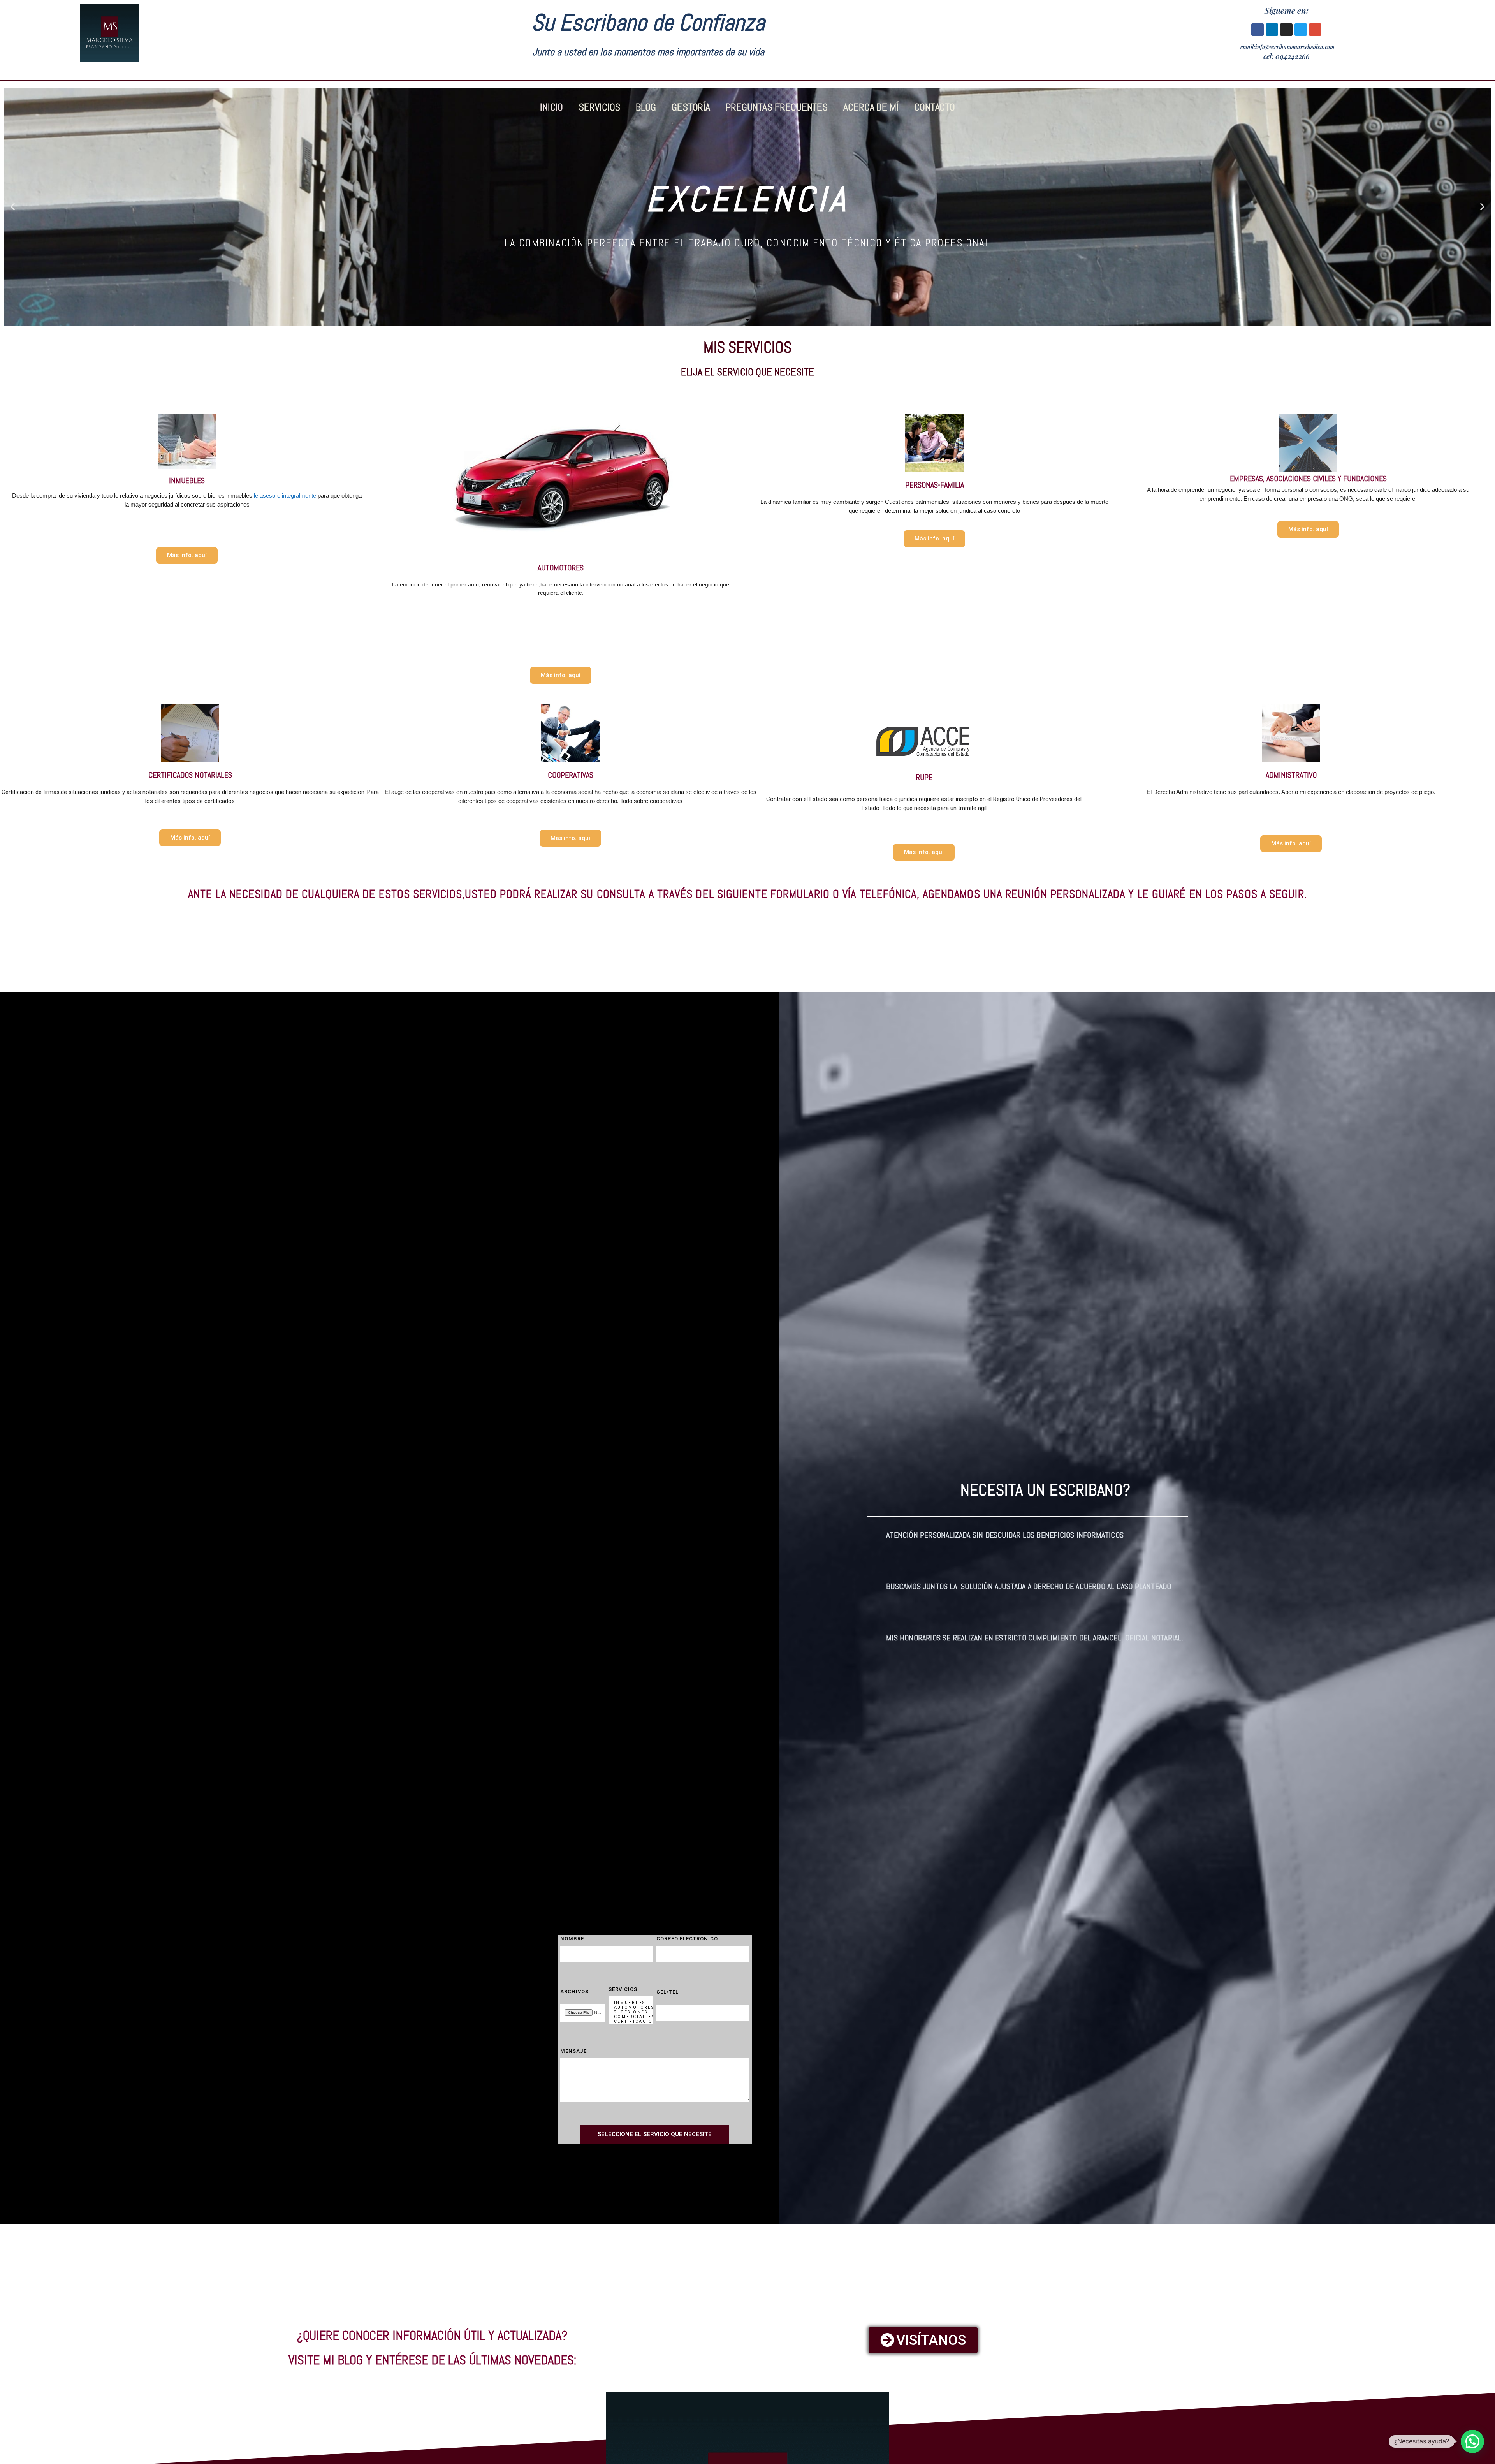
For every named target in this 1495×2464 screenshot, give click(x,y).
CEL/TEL (667, 1992)
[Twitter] (1301, 30)
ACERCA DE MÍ (871, 108)
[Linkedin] (1272, 30)
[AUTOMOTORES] (629, 2008)
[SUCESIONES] (629, 2012)
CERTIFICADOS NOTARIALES (190, 775)
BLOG (646, 108)
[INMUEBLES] (629, 2003)
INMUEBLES (187, 480)
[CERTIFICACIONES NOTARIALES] (629, 2022)
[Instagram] (1286, 30)
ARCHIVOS (574, 1991)
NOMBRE (572, 1939)
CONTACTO (935, 108)
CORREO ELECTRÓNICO (687, 1939)
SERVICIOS (599, 108)
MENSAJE (573, 2051)
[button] (13, 207)
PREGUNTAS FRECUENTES (777, 108)
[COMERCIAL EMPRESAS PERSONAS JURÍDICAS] (629, 2017)
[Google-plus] (1315, 30)
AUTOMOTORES (561, 568)
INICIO (551, 108)
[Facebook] (1258, 30)
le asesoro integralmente (285, 495)
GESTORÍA (691, 108)
